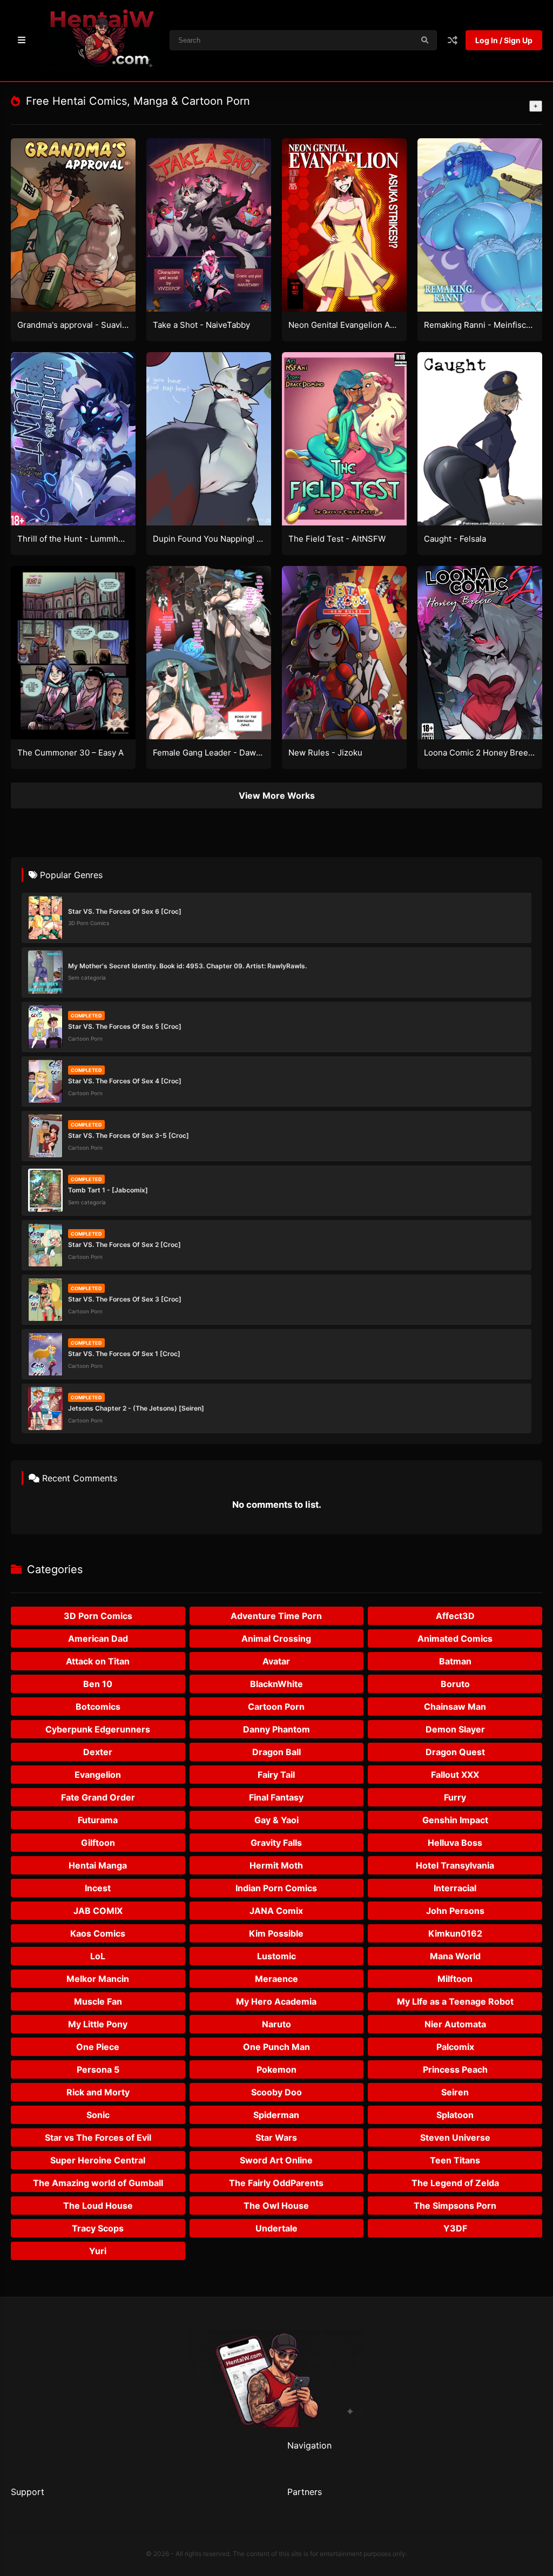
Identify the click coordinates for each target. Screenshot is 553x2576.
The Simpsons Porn (455, 2206)
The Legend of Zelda (455, 2183)
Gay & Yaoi (276, 1820)
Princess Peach (455, 2069)
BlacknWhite (276, 1684)
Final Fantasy (276, 1797)
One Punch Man (276, 2047)
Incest (98, 1888)
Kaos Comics (98, 1933)
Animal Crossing (276, 1638)
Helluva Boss (455, 1843)
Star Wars (276, 2137)
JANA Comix (276, 1911)
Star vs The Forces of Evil (98, 2137)
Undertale (276, 2228)
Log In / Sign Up (504, 40)
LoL (98, 1956)
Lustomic (276, 1956)
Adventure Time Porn (276, 1616)
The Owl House (276, 2206)
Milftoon (455, 1979)
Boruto (455, 1684)
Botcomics (98, 1707)
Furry (455, 1797)
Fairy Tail (276, 1775)
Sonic (98, 2115)
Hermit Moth (276, 1865)
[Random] (453, 40)
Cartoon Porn (276, 1707)
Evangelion (98, 1775)
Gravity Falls (276, 1843)
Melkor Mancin (98, 1979)
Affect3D (455, 1616)
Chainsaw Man (455, 1707)
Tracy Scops (98, 2228)
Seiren (455, 2092)
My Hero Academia (276, 2001)
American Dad (98, 1638)
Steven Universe (455, 2137)
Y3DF (455, 2228)
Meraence (276, 1979)
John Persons (455, 1911)
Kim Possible (276, 1933)
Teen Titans (455, 2160)
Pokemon (276, 2069)
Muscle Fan (98, 2001)
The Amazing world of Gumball (98, 2183)
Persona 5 (98, 2069)
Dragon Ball (276, 1752)
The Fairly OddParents (276, 2183)
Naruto (276, 2024)
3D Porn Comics (98, 1616)
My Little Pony (98, 2024)
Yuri (98, 2251)
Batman (455, 1661)
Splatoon (455, 2115)
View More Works (277, 795)
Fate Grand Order (98, 1797)
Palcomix (455, 2047)
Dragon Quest (455, 1752)
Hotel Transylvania (455, 1865)
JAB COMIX (98, 1911)
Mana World (455, 1956)
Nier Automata (455, 2024)
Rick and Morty (98, 2092)
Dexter (98, 1752)
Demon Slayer (455, 1729)
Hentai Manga (98, 1865)
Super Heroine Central (98, 2160)
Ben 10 (98, 1684)
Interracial (455, 1888)
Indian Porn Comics (276, 1888)
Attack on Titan (98, 1661)
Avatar (276, 1661)
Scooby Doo (276, 2092)
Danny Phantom (276, 1729)
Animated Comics (455, 1638)
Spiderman (276, 2115)
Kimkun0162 (455, 1933)
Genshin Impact (455, 1820)
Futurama (98, 1820)
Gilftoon (98, 1843)
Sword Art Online (276, 2160)
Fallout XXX (455, 1775)
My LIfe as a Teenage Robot (455, 2001)
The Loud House (98, 2206)
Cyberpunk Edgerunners (98, 1729)
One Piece (98, 2047)
